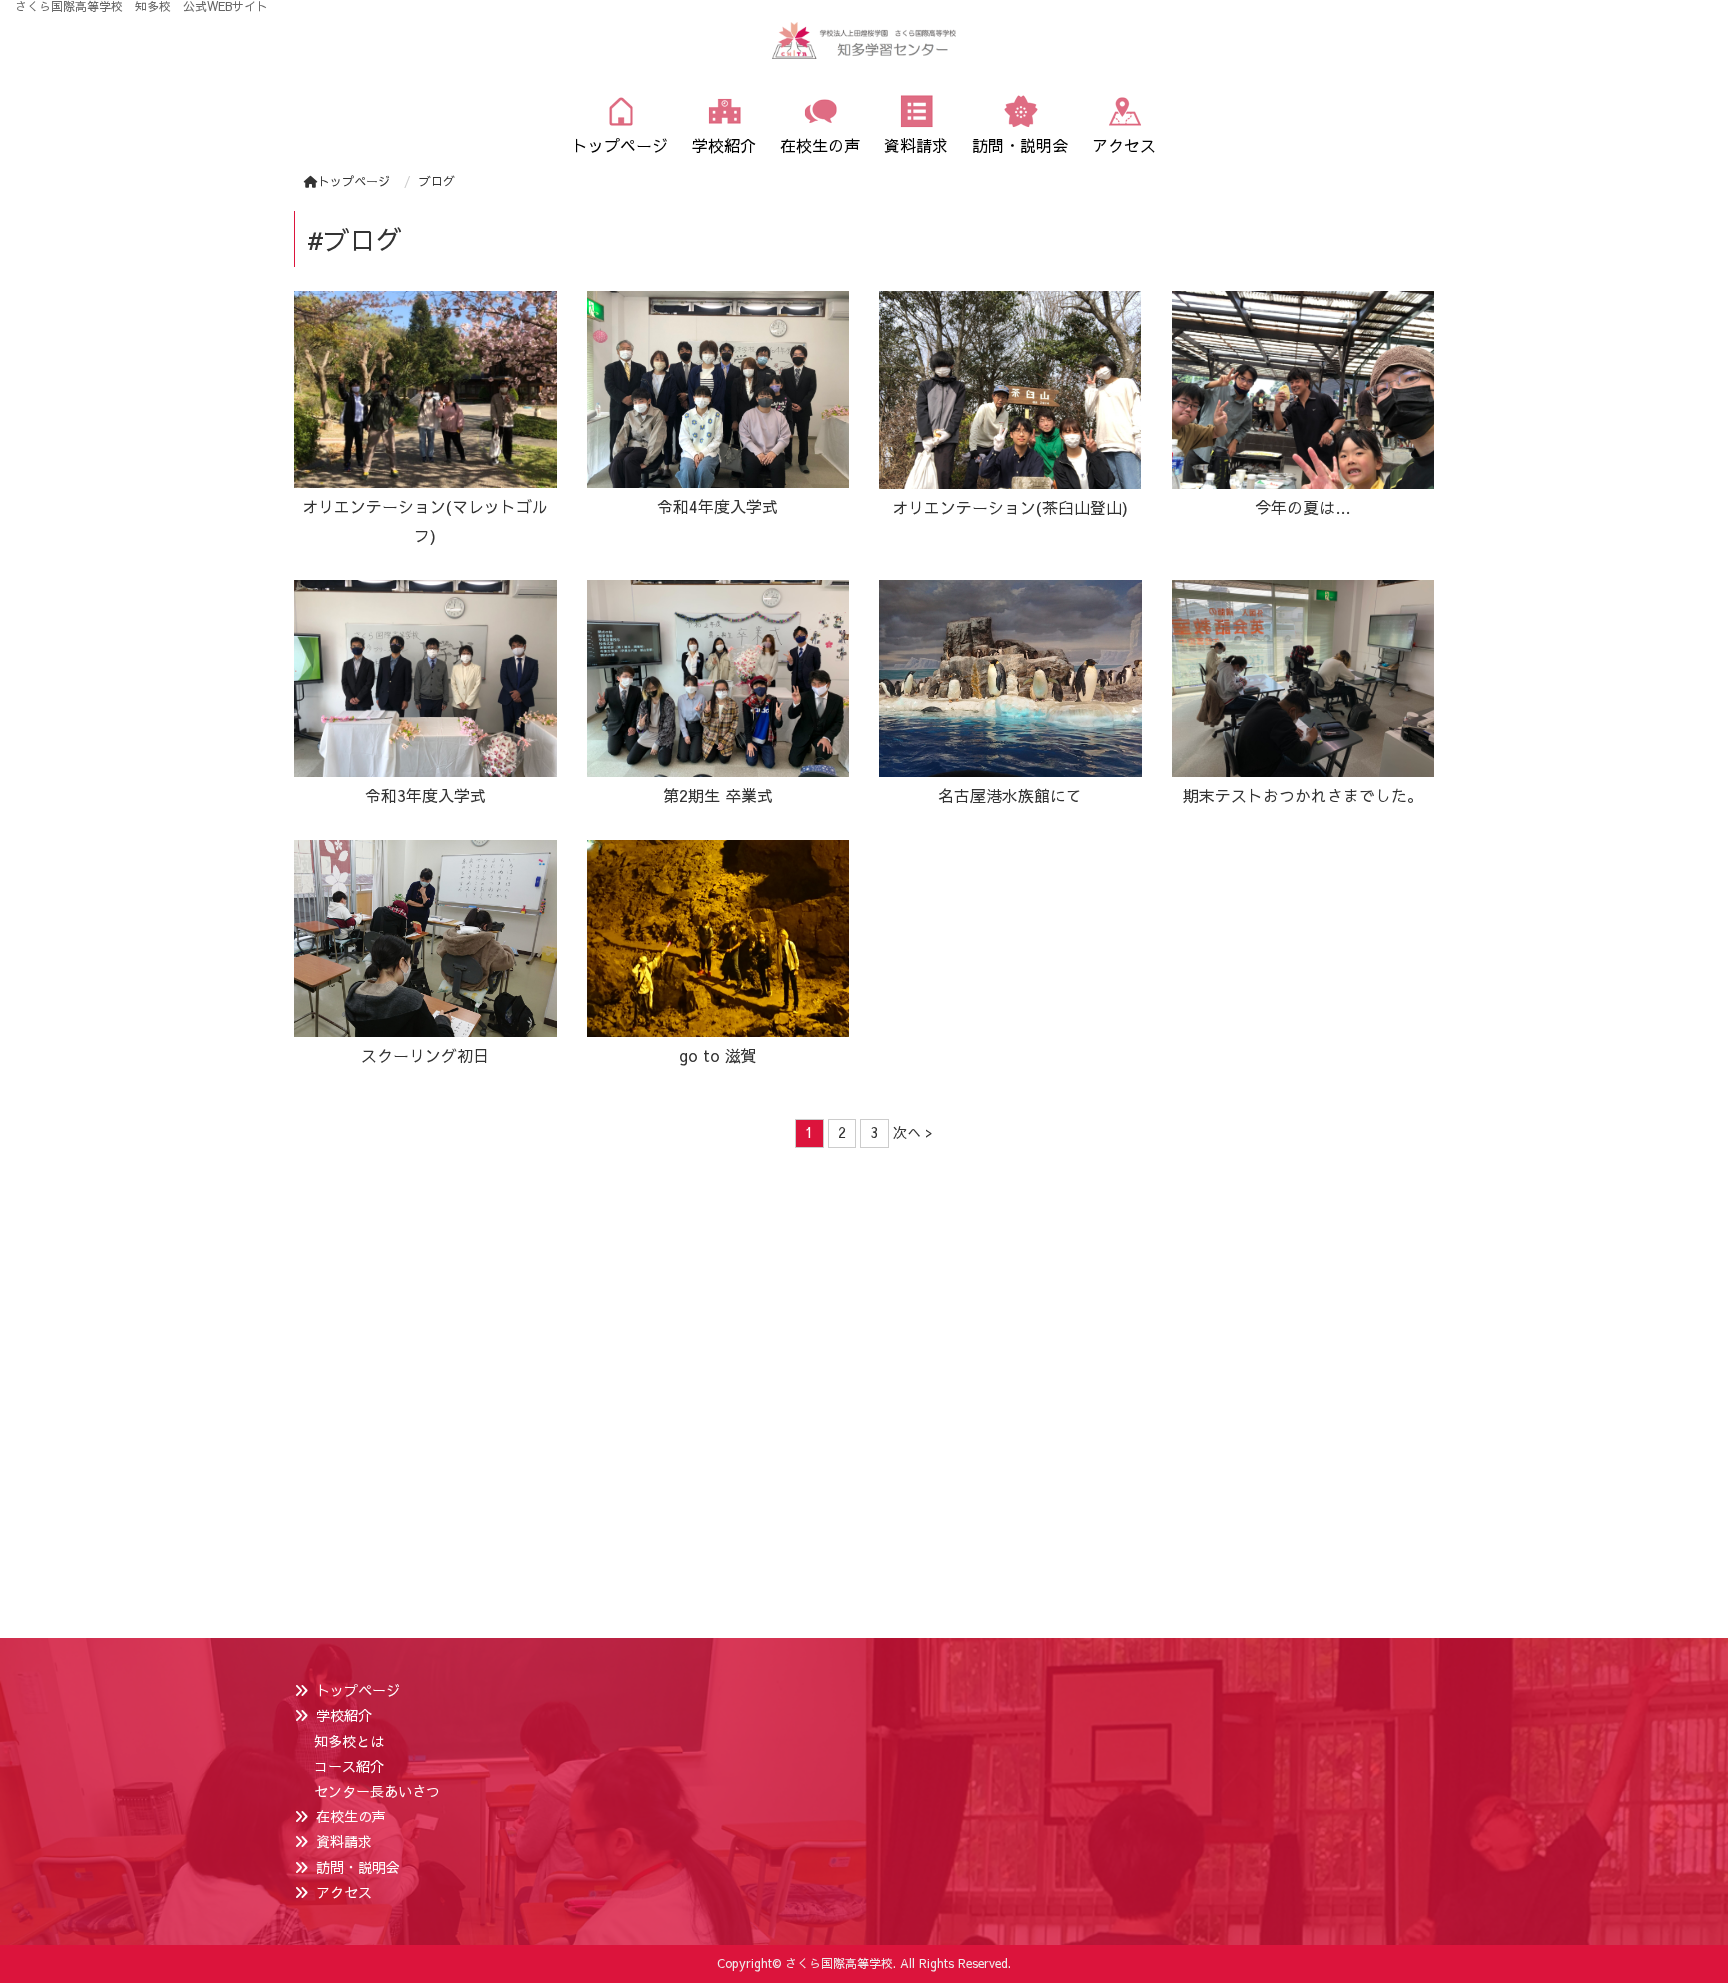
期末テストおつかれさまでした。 (1303, 795)
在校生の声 (351, 1816)
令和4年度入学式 (717, 506)
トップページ (354, 181)
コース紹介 (349, 1766)
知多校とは (349, 1741)
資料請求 (344, 1841)
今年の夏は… (1303, 507)
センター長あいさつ (377, 1791)
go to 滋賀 (718, 1055)
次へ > (913, 1132)
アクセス (344, 1892)
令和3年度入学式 (425, 795)
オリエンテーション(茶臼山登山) (1010, 507)
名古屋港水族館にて (1010, 795)
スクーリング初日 (425, 1055)
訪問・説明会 (358, 1867)
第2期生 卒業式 (718, 795)
